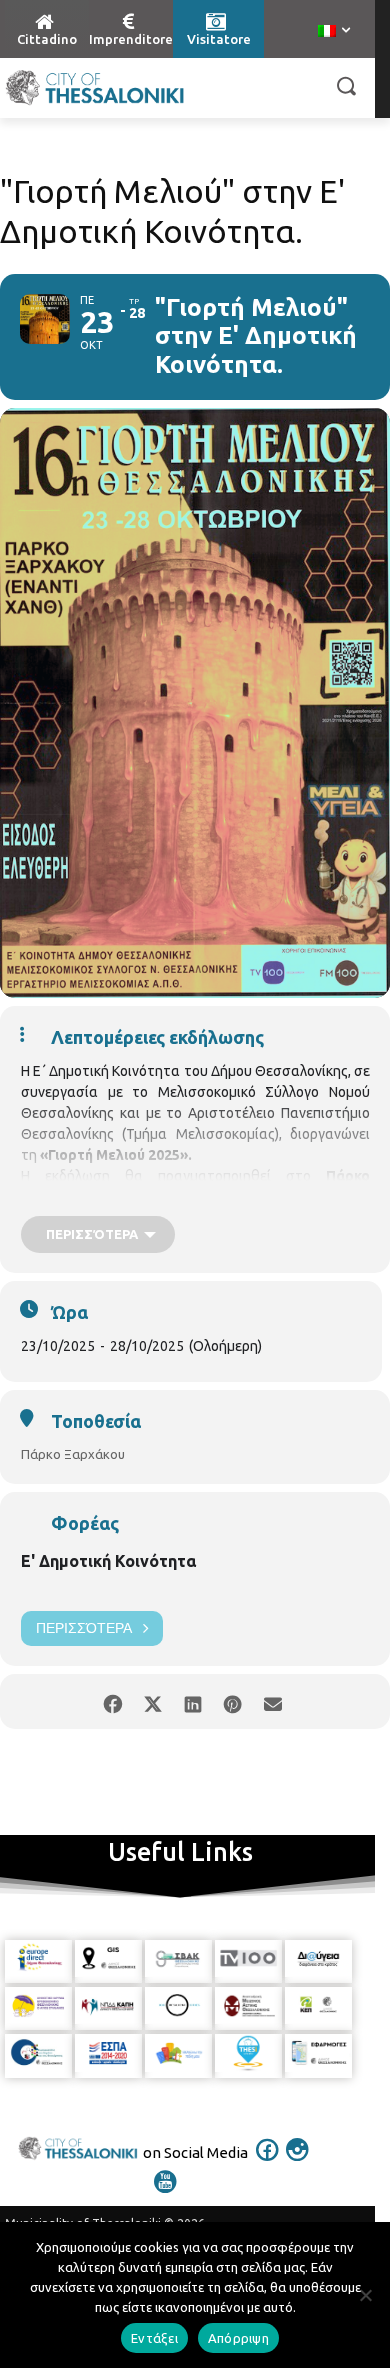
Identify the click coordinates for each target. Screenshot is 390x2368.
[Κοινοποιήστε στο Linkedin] (192, 1701)
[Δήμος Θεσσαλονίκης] (95, 88)
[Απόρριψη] (365, 2295)
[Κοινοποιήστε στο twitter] (152, 1701)
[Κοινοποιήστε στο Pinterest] (232, 1701)
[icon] (268, 2163)
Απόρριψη (238, 2338)
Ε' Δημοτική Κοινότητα (108, 1561)
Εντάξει (154, 2338)
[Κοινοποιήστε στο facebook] (112, 1701)
